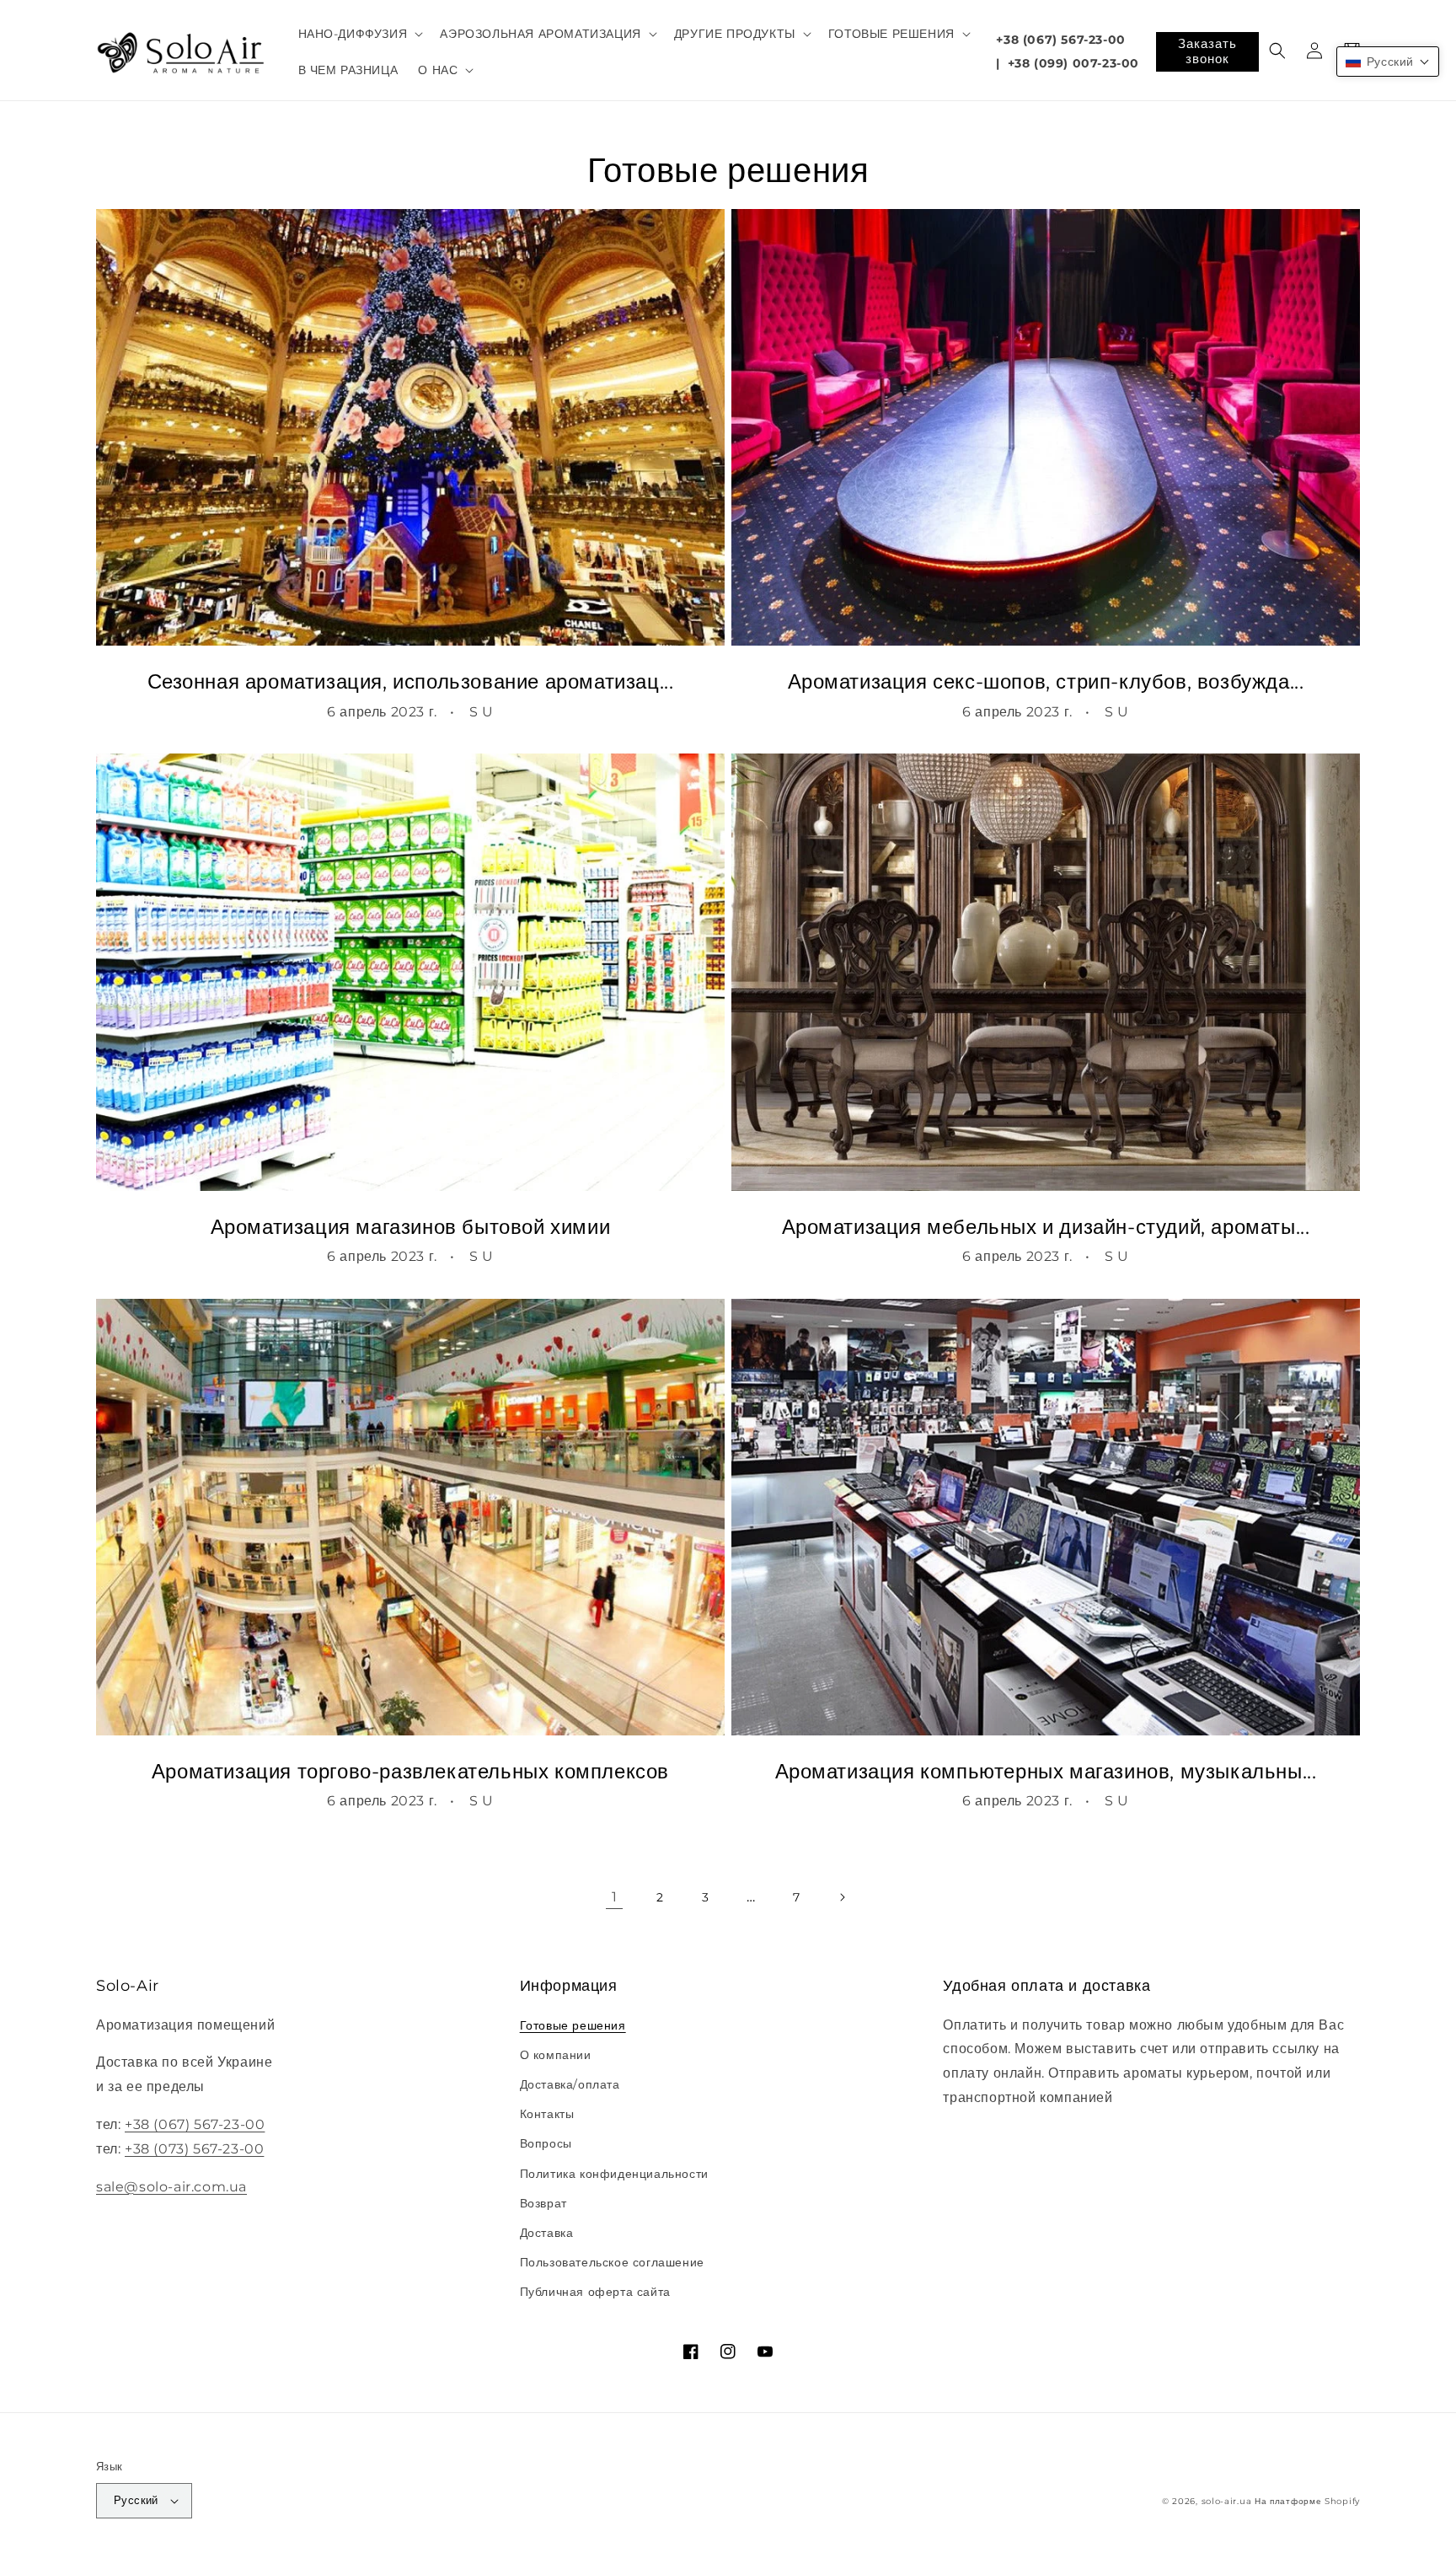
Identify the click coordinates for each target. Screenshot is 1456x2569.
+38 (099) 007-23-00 (1073, 63)
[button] (359, 34)
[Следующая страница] (842, 1897)
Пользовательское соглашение (612, 2262)
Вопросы (546, 2143)
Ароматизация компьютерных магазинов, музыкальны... (1046, 1771)
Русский (136, 2500)
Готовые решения (573, 2025)
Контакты (547, 2114)
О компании (556, 2055)
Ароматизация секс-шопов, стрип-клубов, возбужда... (1046, 681)
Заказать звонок (1207, 51)
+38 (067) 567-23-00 (1060, 40)
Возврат (543, 2203)
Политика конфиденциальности (614, 2174)
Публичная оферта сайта (595, 2292)
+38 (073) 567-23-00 (194, 2149)
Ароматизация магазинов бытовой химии (411, 1227)
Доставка (547, 2233)
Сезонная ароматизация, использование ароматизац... (411, 681)
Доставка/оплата (570, 2084)
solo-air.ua (1227, 2501)
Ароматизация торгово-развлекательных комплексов (410, 1771)
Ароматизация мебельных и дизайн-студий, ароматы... (1046, 1227)
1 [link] (615, 1897)
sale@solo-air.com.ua (171, 2187)
